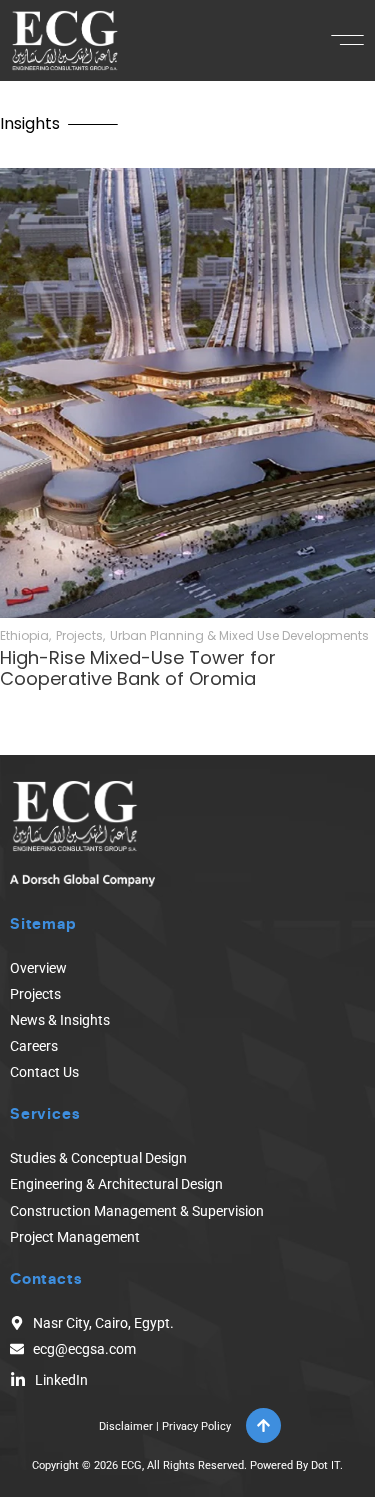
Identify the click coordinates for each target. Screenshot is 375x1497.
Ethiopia (24, 636)
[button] (347, 40)
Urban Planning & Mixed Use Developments (239, 636)
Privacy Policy (196, 1426)
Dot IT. (327, 1465)
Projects (79, 636)
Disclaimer (126, 1426)
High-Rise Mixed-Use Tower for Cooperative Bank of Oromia (138, 668)
